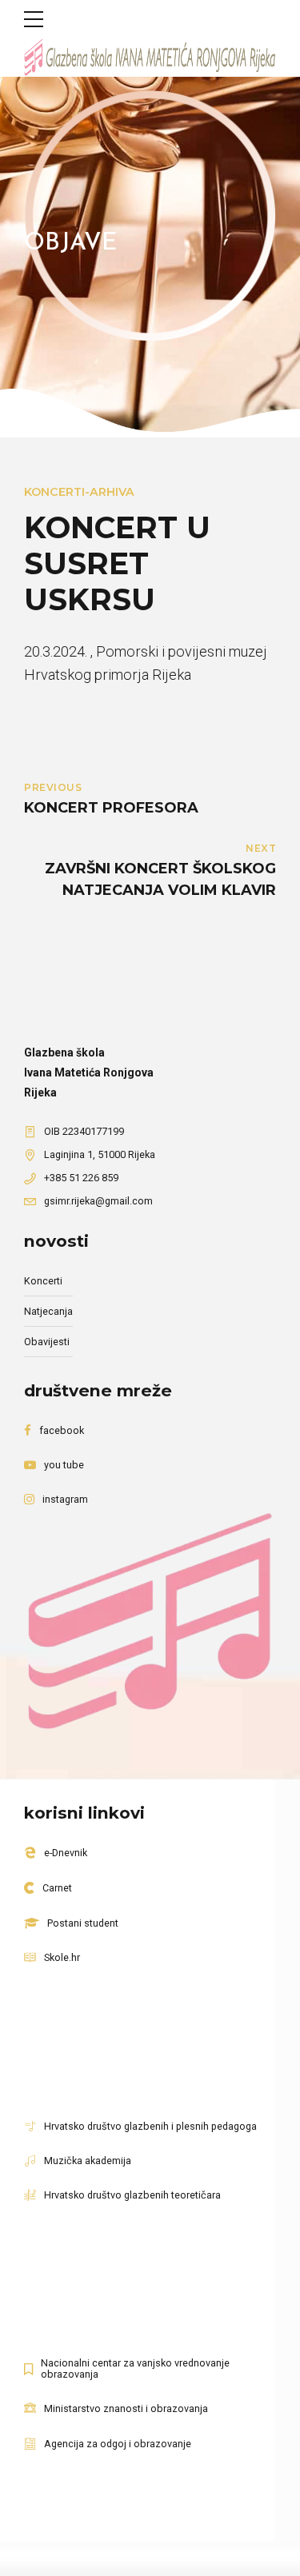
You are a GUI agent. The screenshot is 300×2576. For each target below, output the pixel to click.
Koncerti (43, 1281)
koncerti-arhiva (79, 492)
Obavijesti (47, 1342)
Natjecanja (48, 1311)
